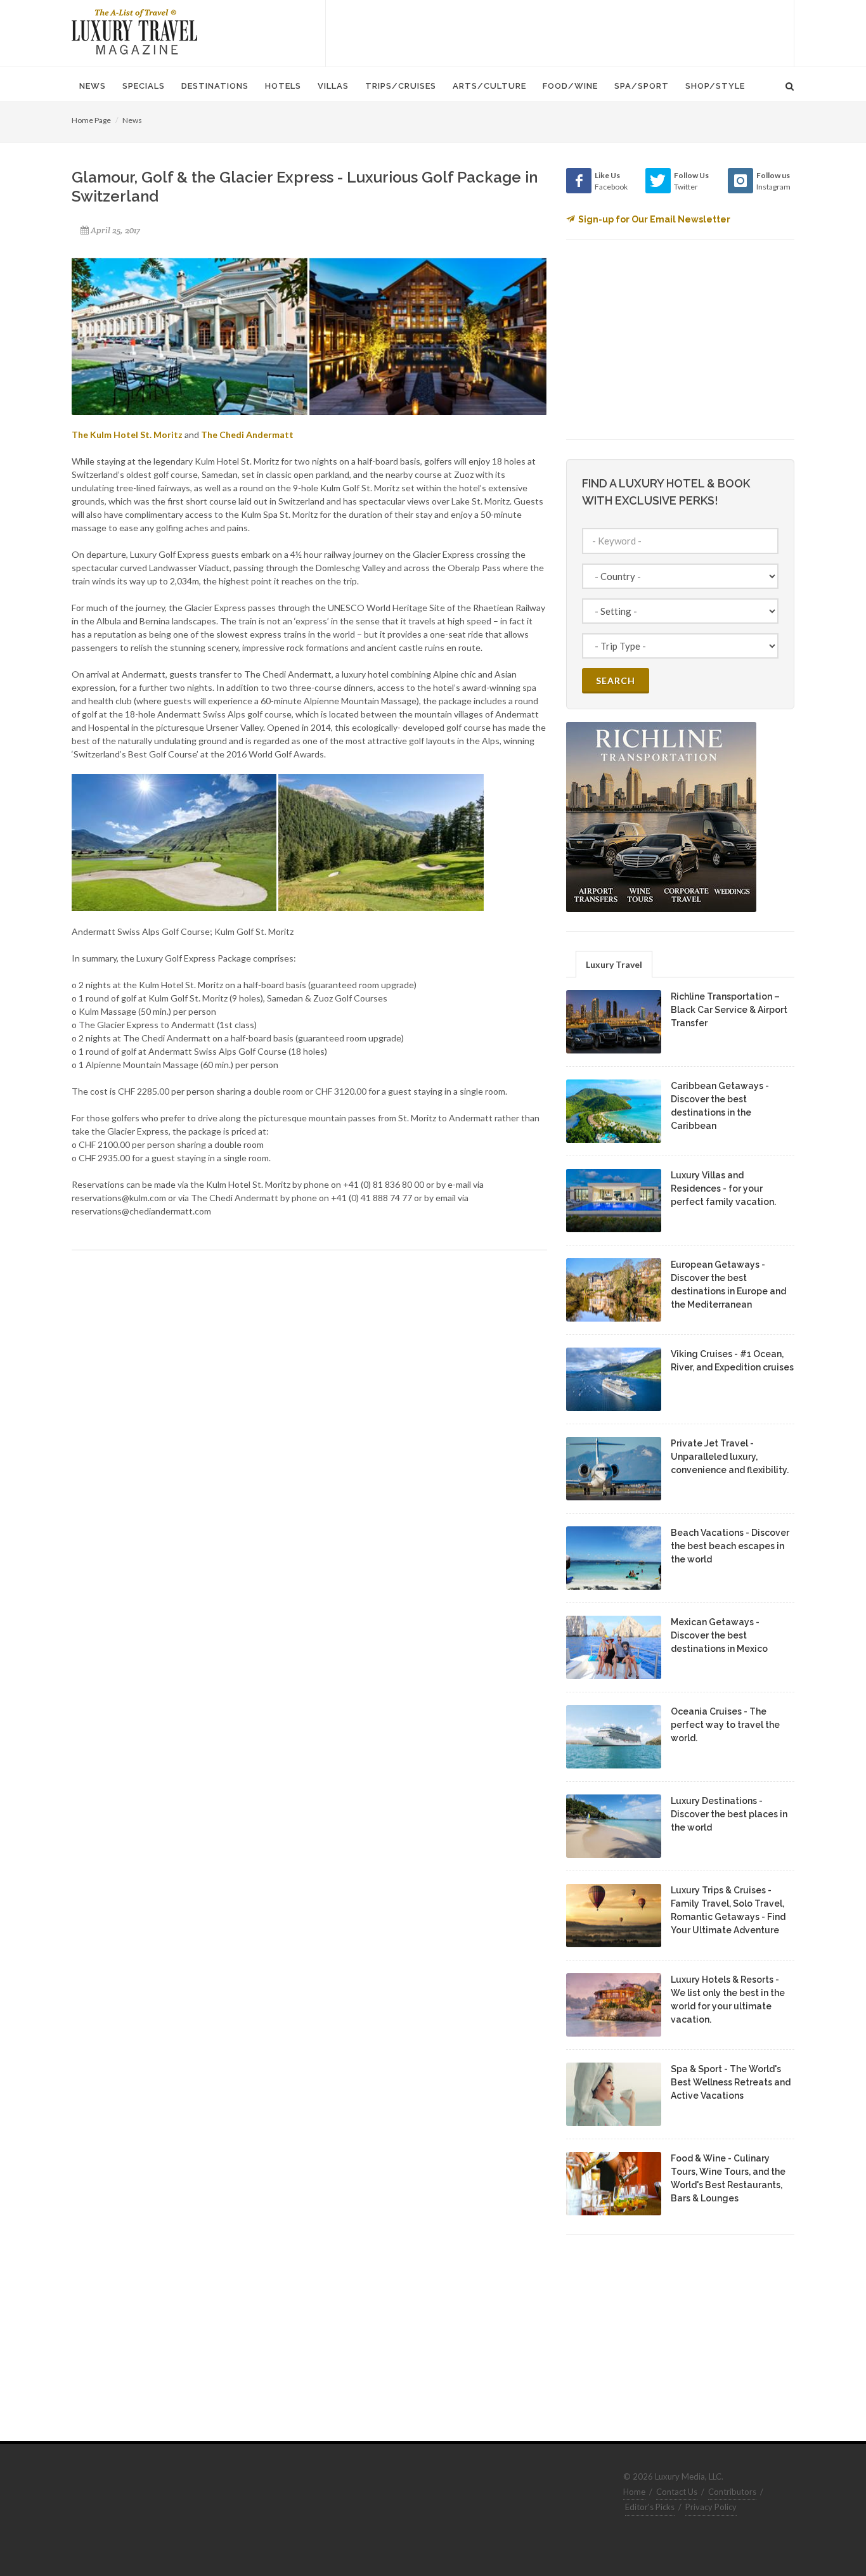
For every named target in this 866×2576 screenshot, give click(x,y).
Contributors (732, 2492)
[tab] (614, 964)
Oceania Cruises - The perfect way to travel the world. (725, 1725)
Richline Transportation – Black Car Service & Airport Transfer (729, 1010)
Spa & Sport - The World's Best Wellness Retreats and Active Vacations (731, 2082)
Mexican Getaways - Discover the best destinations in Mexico (719, 1635)
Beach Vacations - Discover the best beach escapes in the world (730, 1546)
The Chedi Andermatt (247, 435)
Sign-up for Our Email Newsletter (654, 219)
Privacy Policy (711, 2507)
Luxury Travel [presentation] (614, 964)
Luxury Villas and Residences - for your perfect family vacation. (723, 1188)
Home (634, 2492)
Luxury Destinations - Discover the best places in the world (729, 1814)
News (132, 120)
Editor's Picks (650, 2507)
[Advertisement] (560, 32)
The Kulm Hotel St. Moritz (127, 435)
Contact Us (677, 2492)
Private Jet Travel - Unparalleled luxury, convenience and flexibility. (730, 1457)
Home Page (91, 120)
